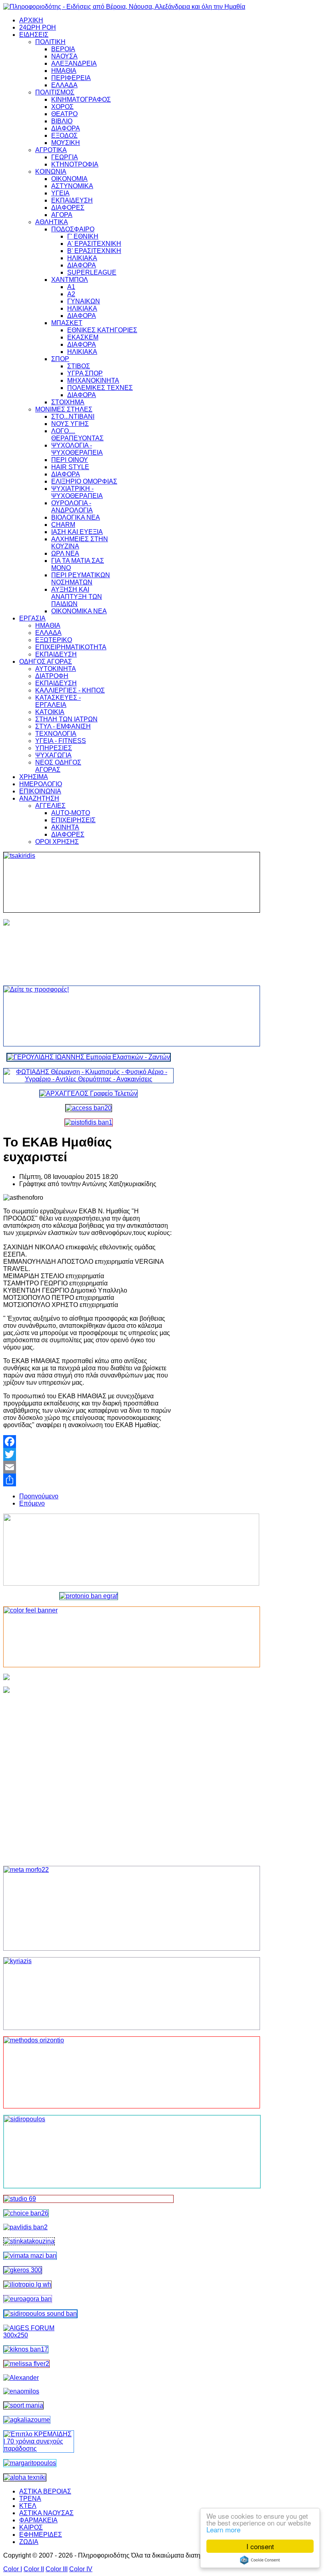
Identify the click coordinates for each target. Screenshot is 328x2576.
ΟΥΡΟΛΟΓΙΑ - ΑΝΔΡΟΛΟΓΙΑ (72, 507)
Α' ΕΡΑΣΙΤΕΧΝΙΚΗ (94, 244)
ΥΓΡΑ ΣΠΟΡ (85, 373)
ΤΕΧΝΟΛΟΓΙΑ (56, 734)
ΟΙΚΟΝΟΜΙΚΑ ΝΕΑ (79, 611)
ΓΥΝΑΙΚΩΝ (84, 301)
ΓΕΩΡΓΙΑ (65, 157)
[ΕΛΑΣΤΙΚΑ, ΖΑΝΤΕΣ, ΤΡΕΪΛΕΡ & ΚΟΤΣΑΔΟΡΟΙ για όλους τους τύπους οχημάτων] (89, 1057)
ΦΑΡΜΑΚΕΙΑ (38, 2520)
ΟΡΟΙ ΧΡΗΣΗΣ (57, 842)
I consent (260, 2546)
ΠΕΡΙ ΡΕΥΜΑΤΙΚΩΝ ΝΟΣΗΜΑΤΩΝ (81, 579)
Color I (13, 2569)
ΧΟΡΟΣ (62, 107)
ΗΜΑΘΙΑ (64, 71)
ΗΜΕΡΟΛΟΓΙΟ (41, 784)
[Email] (88, 1467)
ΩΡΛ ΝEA (65, 553)
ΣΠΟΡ (60, 359)
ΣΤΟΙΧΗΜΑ (68, 402)
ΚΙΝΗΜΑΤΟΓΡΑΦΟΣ (81, 99)
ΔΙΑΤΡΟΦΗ (52, 676)
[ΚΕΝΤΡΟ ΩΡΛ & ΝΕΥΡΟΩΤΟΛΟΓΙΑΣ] (25, 2227)
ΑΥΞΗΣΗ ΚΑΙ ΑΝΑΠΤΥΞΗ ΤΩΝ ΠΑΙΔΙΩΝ (77, 597)
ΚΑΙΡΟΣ (31, 2527)
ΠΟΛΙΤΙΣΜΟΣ (55, 92)
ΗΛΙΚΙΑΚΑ (82, 258)
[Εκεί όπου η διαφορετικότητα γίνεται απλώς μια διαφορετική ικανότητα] (27, 2420)
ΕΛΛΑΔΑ (64, 85)
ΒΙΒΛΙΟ (62, 121)
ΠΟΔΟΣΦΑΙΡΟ (73, 229)
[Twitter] (88, 1454)
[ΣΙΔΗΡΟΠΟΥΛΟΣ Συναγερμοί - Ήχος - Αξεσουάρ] (40, 2314)
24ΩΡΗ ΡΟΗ (38, 27)
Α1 (71, 287)
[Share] (88, 1480)
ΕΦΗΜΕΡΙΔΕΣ (41, 2535)
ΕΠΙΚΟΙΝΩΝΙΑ (40, 791)
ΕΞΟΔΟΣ (64, 136)
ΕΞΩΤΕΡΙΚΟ (54, 640)
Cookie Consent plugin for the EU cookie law (260, 2560)
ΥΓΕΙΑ (60, 193)
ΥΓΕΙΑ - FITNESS (61, 741)
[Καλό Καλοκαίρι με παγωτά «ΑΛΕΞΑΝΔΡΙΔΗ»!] (88, 1773)
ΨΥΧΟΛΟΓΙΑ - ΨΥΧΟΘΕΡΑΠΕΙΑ (77, 449)
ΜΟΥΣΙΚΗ (66, 143)
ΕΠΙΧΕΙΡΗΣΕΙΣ (73, 820)
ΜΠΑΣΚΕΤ (67, 323)
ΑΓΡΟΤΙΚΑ (51, 150)
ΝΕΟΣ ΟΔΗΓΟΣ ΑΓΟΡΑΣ (58, 766)
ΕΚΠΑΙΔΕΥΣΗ (72, 200)
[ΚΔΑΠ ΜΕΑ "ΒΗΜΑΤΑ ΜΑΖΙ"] (30, 2256)
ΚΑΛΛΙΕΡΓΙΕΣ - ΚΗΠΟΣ (70, 690)
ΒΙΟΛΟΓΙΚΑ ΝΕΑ (76, 517)
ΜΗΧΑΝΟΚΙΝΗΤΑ (93, 380)
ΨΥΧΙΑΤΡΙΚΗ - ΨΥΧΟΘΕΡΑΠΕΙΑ (77, 492)
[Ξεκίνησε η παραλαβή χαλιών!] (26, 2349)
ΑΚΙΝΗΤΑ (65, 827)
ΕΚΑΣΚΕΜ (83, 337)
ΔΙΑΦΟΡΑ (66, 128)
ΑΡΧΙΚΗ (31, 20)
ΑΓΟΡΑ (62, 215)
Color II (34, 2569)
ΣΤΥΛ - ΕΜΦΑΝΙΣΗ (63, 726)
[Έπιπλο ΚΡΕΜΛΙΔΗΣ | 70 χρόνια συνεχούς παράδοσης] (39, 2449)
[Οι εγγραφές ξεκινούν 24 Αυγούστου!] (26, 2213)
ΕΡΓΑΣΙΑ (32, 618)
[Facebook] (88, 1442)
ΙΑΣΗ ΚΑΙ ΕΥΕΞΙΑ (77, 532)
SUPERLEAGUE (92, 272)
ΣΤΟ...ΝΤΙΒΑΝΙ (73, 417)
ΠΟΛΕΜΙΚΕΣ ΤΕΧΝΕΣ (100, 388)
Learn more (223, 2529)
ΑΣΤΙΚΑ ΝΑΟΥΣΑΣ (46, 2513)
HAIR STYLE (70, 467)
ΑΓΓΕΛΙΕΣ (50, 806)
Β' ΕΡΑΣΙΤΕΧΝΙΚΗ (94, 251)
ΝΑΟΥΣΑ (64, 56)
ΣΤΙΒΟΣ (79, 366)
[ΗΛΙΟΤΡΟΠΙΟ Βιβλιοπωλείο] (27, 2284)
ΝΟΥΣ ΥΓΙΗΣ (70, 424)
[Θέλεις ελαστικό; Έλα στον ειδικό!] (88, 882)
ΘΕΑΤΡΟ (64, 114)
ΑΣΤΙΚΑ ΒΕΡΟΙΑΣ (45, 2491)
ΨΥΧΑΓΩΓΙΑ (53, 755)
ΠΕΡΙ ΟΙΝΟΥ (70, 460)
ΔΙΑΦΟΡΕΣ (68, 208)
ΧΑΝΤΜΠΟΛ (70, 280)
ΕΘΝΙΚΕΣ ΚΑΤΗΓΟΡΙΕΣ (102, 330)
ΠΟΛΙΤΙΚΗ (50, 42)
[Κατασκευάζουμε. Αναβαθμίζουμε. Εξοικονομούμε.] (89, 1122)
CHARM (63, 525)
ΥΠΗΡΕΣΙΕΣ (54, 748)
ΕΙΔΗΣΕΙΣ (34, 35)
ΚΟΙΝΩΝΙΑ (51, 172)
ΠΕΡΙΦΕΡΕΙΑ (71, 78)
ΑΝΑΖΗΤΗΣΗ (39, 798)
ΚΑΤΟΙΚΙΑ (50, 712)
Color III (57, 2569)
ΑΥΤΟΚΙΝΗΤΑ (56, 669)
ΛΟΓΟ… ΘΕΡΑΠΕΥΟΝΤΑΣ (77, 435)
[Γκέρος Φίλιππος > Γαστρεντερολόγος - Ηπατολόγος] (23, 2270)
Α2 (71, 294)
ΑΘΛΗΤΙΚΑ (52, 222)
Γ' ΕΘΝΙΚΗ (83, 236)
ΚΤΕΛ (28, 2506)
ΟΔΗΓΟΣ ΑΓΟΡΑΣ (46, 662)
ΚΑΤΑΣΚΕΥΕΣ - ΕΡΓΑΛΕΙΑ (58, 701)
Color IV (81, 2569)
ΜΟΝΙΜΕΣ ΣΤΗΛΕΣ (64, 409)
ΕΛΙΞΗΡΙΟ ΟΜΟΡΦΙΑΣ (84, 481)
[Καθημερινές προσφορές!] (88, 1016)
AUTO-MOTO (71, 813)
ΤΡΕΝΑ (30, 2499)
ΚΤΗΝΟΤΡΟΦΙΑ (75, 164)
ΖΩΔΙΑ (29, 2542)
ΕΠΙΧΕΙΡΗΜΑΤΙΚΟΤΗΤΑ (71, 647)
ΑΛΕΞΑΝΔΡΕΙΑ (74, 63)
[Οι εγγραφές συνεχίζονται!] (88, 2072)
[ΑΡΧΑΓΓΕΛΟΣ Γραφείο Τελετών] (88, 1093)
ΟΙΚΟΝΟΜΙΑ (69, 179)
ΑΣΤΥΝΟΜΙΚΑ (72, 186)
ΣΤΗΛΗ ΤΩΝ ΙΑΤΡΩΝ (66, 719)
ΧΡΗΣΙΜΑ (34, 777)
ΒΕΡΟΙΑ (63, 49)
